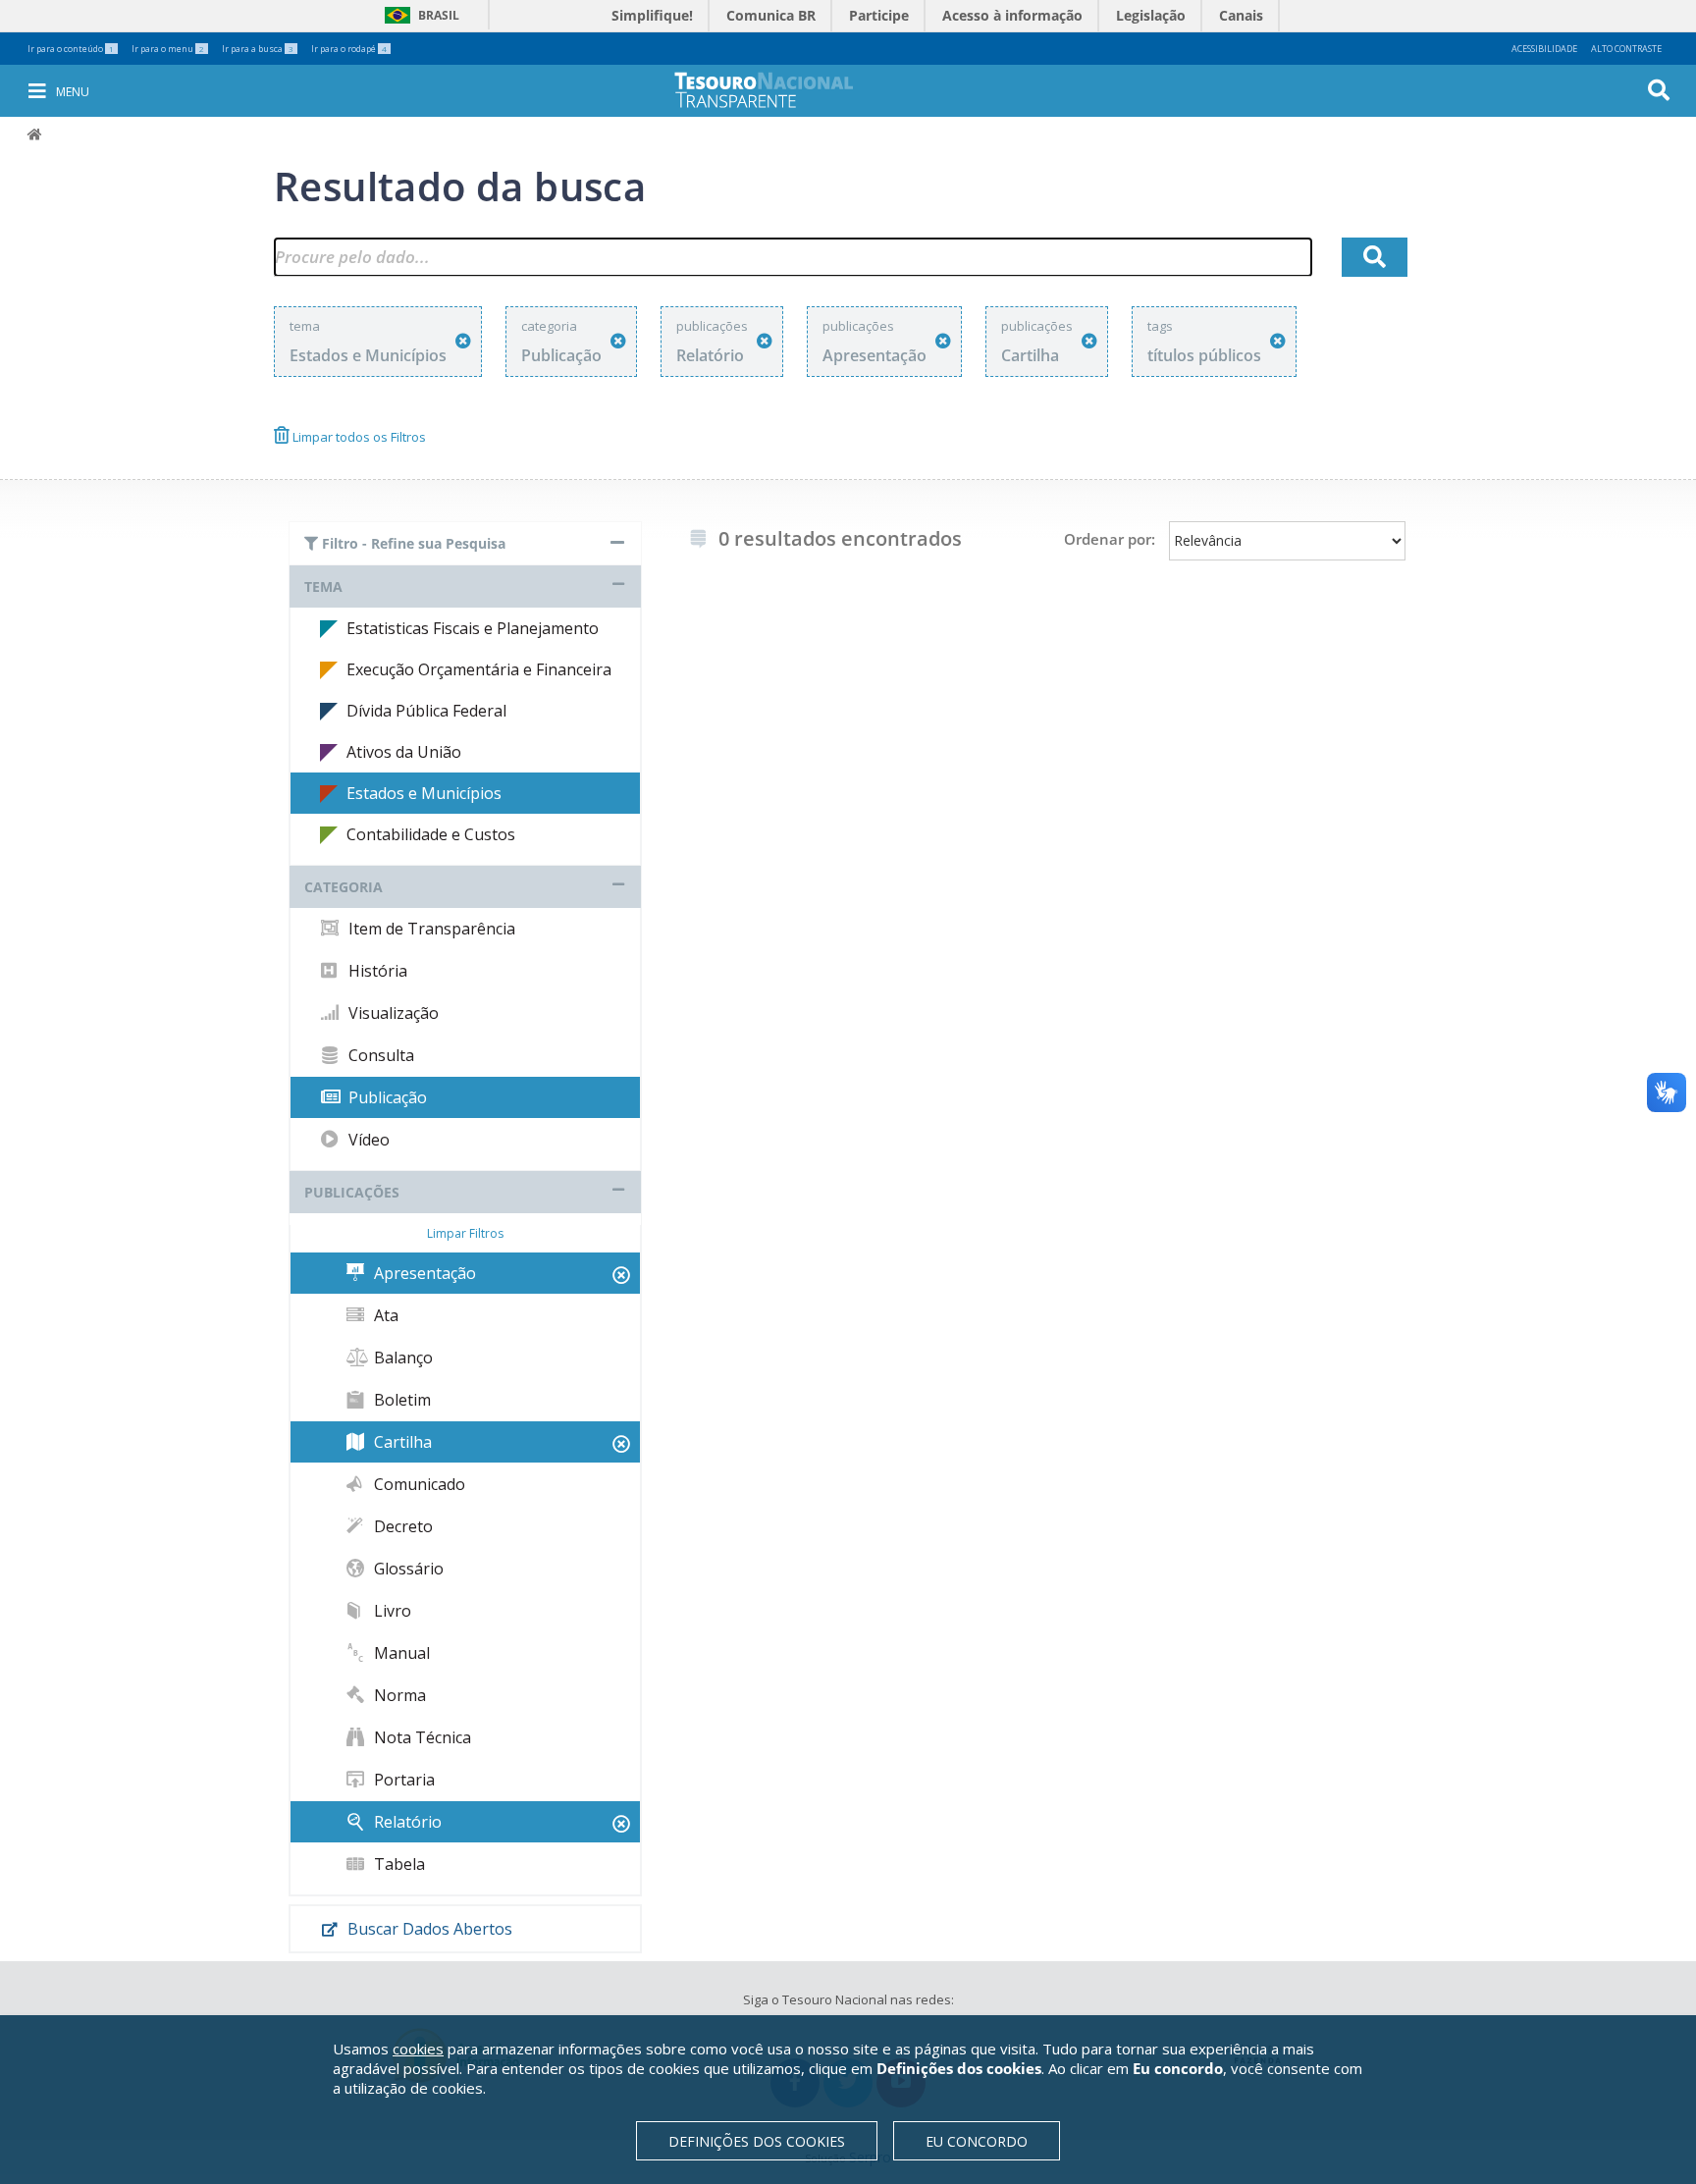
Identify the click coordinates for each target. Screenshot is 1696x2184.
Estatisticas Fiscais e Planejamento (473, 628)
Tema (323, 586)
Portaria (402, 1780)
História (376, 971)
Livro (391, 1611)
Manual (400, 1653)
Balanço (401, 1358)
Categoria (344, 887)
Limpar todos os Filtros (358, 437)
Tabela (397, 1864)
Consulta (379, 1055)
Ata (384, 1315)
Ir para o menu (168, 49)
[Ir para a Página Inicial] (777, 90)
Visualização (392, 1013)
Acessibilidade (1544, 49)
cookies (418, 2049)
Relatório (406, 1822)
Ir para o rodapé (349, 49)
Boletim (400, 1400)
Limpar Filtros (465, 1233)
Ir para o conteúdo (71, 49)
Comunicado (418, 1484)
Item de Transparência (430, 929)
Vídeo (367, 1140)
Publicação (386, 1097)
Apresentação (423, 1273)
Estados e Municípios (424, 793)
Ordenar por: (1110, 539)
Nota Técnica (421, 1737)
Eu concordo (977, 2141)
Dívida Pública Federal (426, 711)
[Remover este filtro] (463, 341)
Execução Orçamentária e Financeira (479, 669)
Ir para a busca (258, 49)
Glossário (407, 1569)
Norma (398, 1695)
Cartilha (401, 1442)
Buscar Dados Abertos (428, 1929)
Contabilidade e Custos (431, 834)
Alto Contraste (1626, 49)
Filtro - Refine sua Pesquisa (412, 543)
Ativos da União (404, 752)
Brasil (419, 15)
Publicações (352, 1192)
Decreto (401, 1526)
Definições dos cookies (757, 2141)
